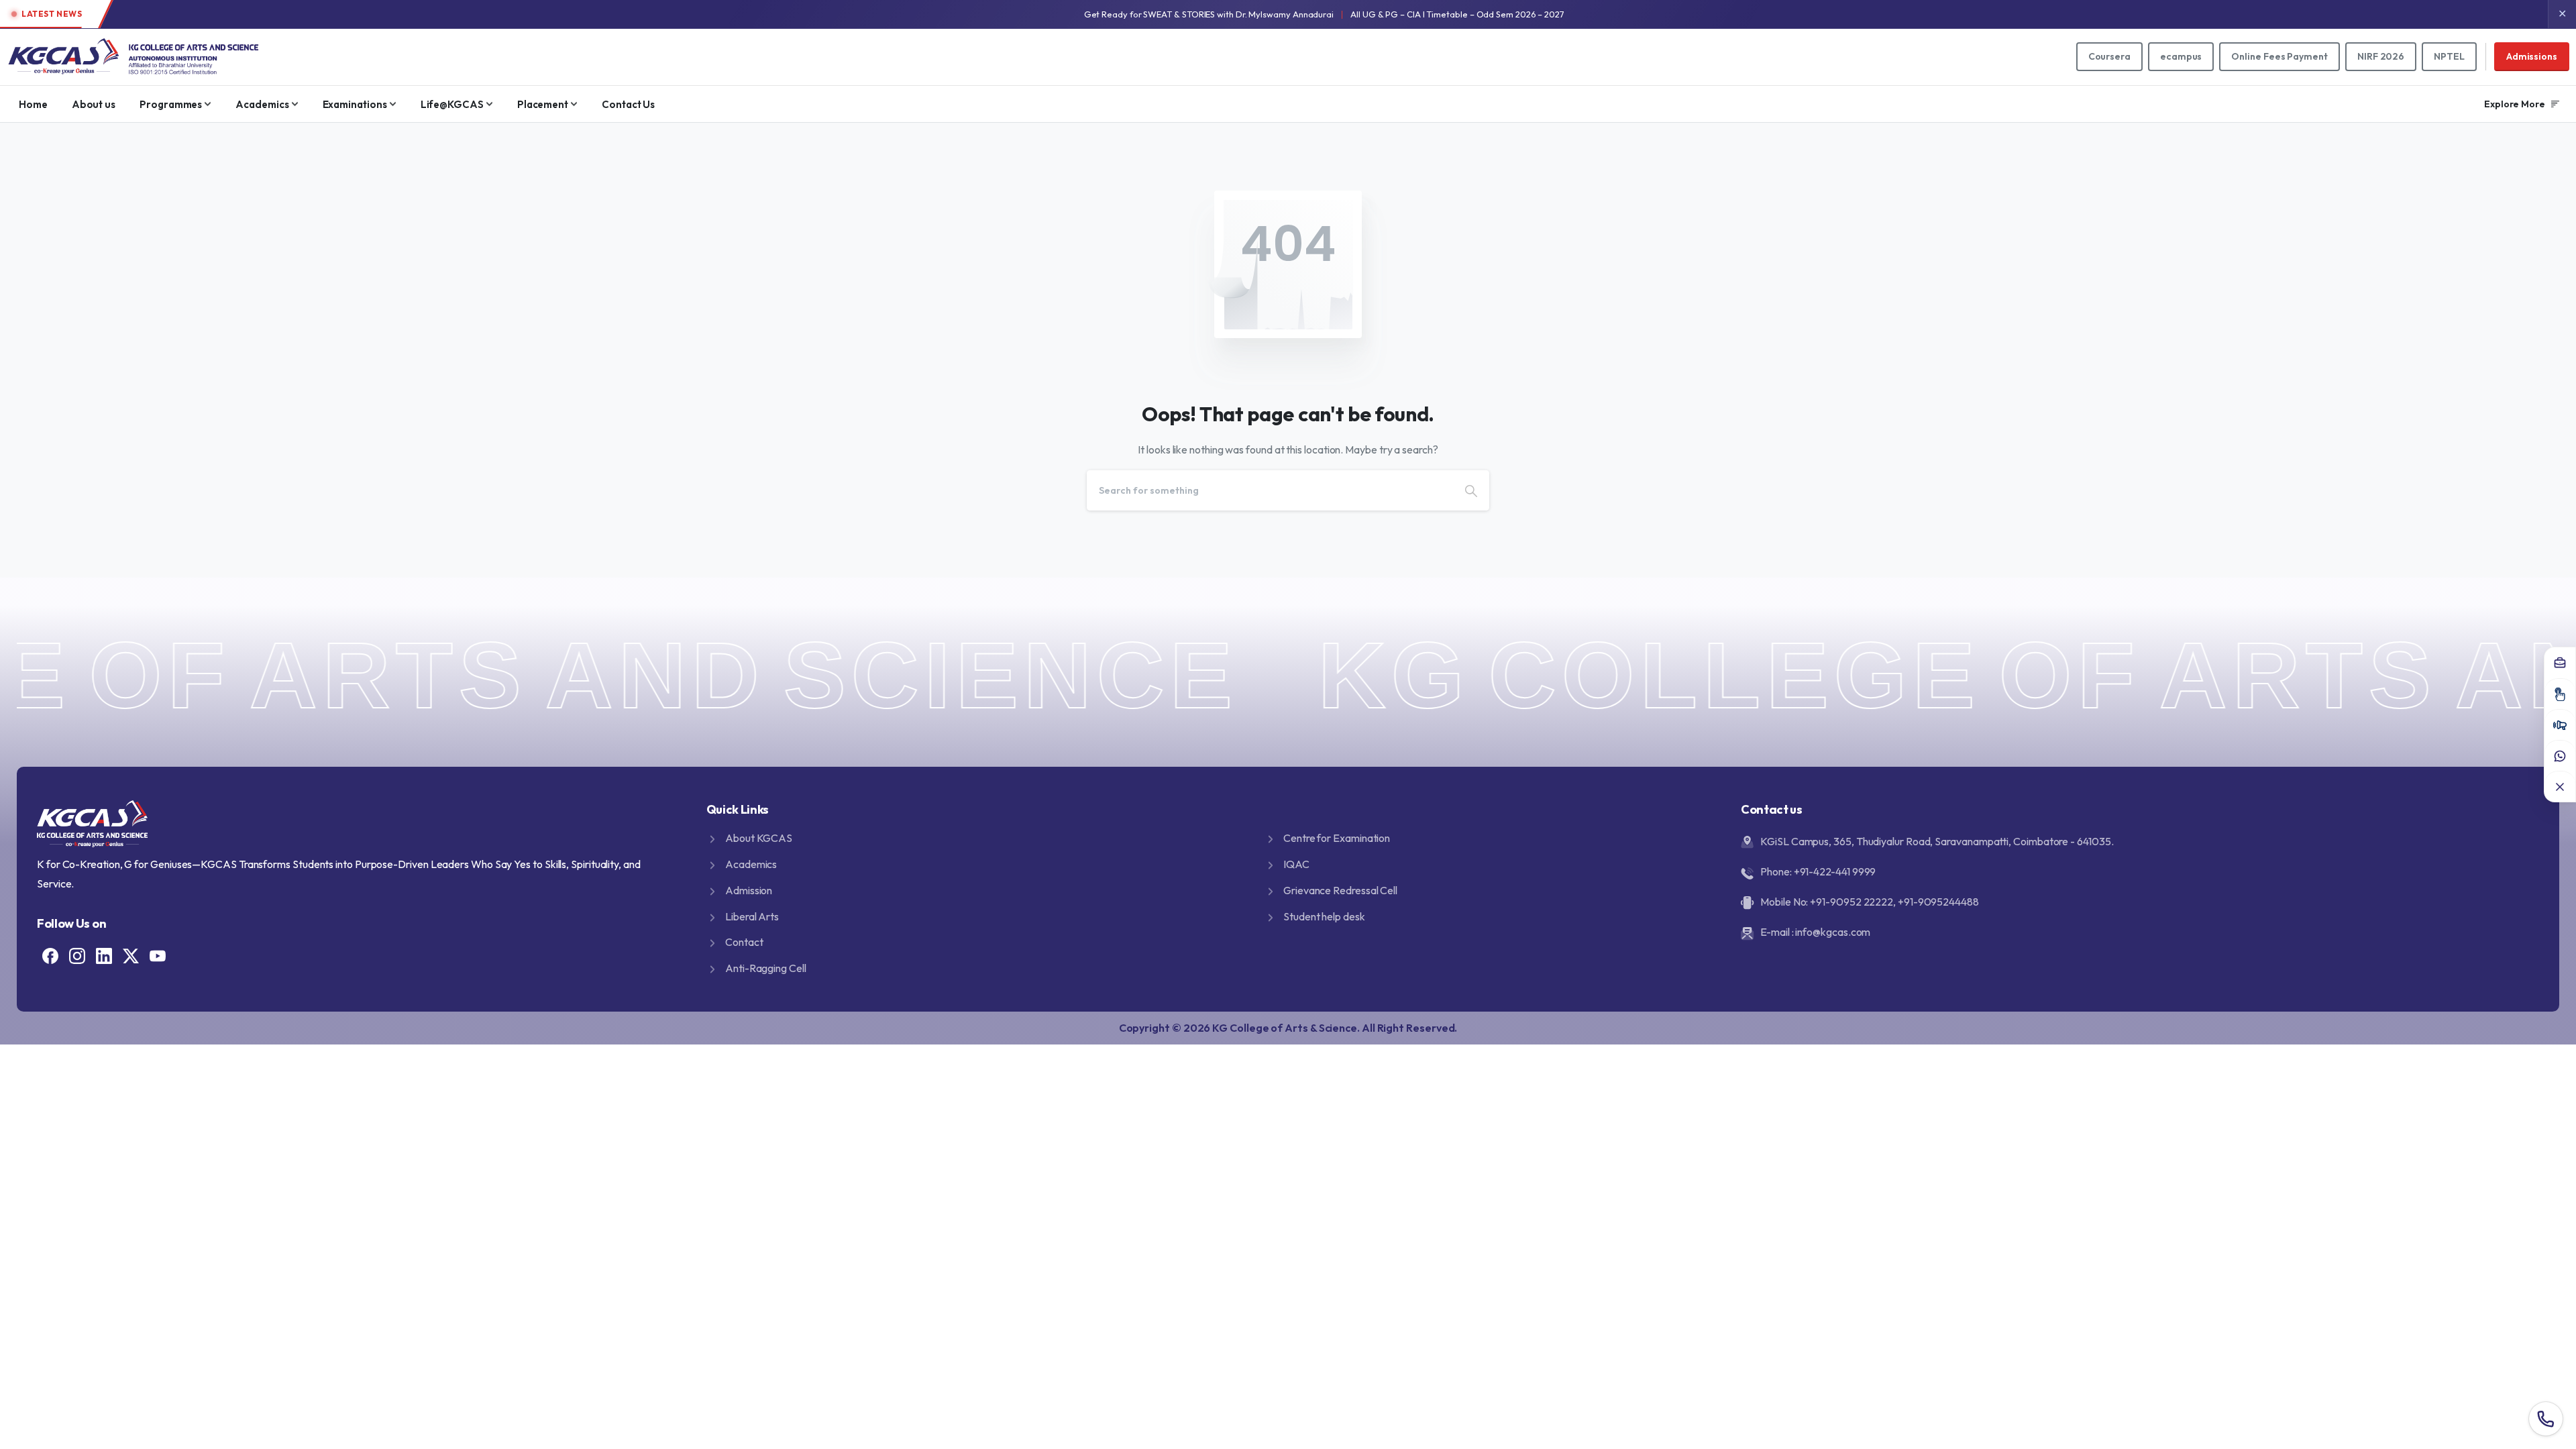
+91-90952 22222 (1851, 902)
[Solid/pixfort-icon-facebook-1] (50, 955)
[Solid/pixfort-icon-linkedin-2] (104, 955)
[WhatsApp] (2560, 755)
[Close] (2560, 786)
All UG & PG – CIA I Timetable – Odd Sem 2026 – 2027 (1457, 14)
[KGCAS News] (2560, 724)
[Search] (1471, 490)
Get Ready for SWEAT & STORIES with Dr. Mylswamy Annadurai (1209, 14)
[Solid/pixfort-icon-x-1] (131, 955)
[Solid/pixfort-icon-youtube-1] (158, 955)
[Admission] (2560, 694)
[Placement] (2560, 663)
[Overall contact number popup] (2546, 1419)
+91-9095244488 (1938, 902)
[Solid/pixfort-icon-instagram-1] (77, 955)
